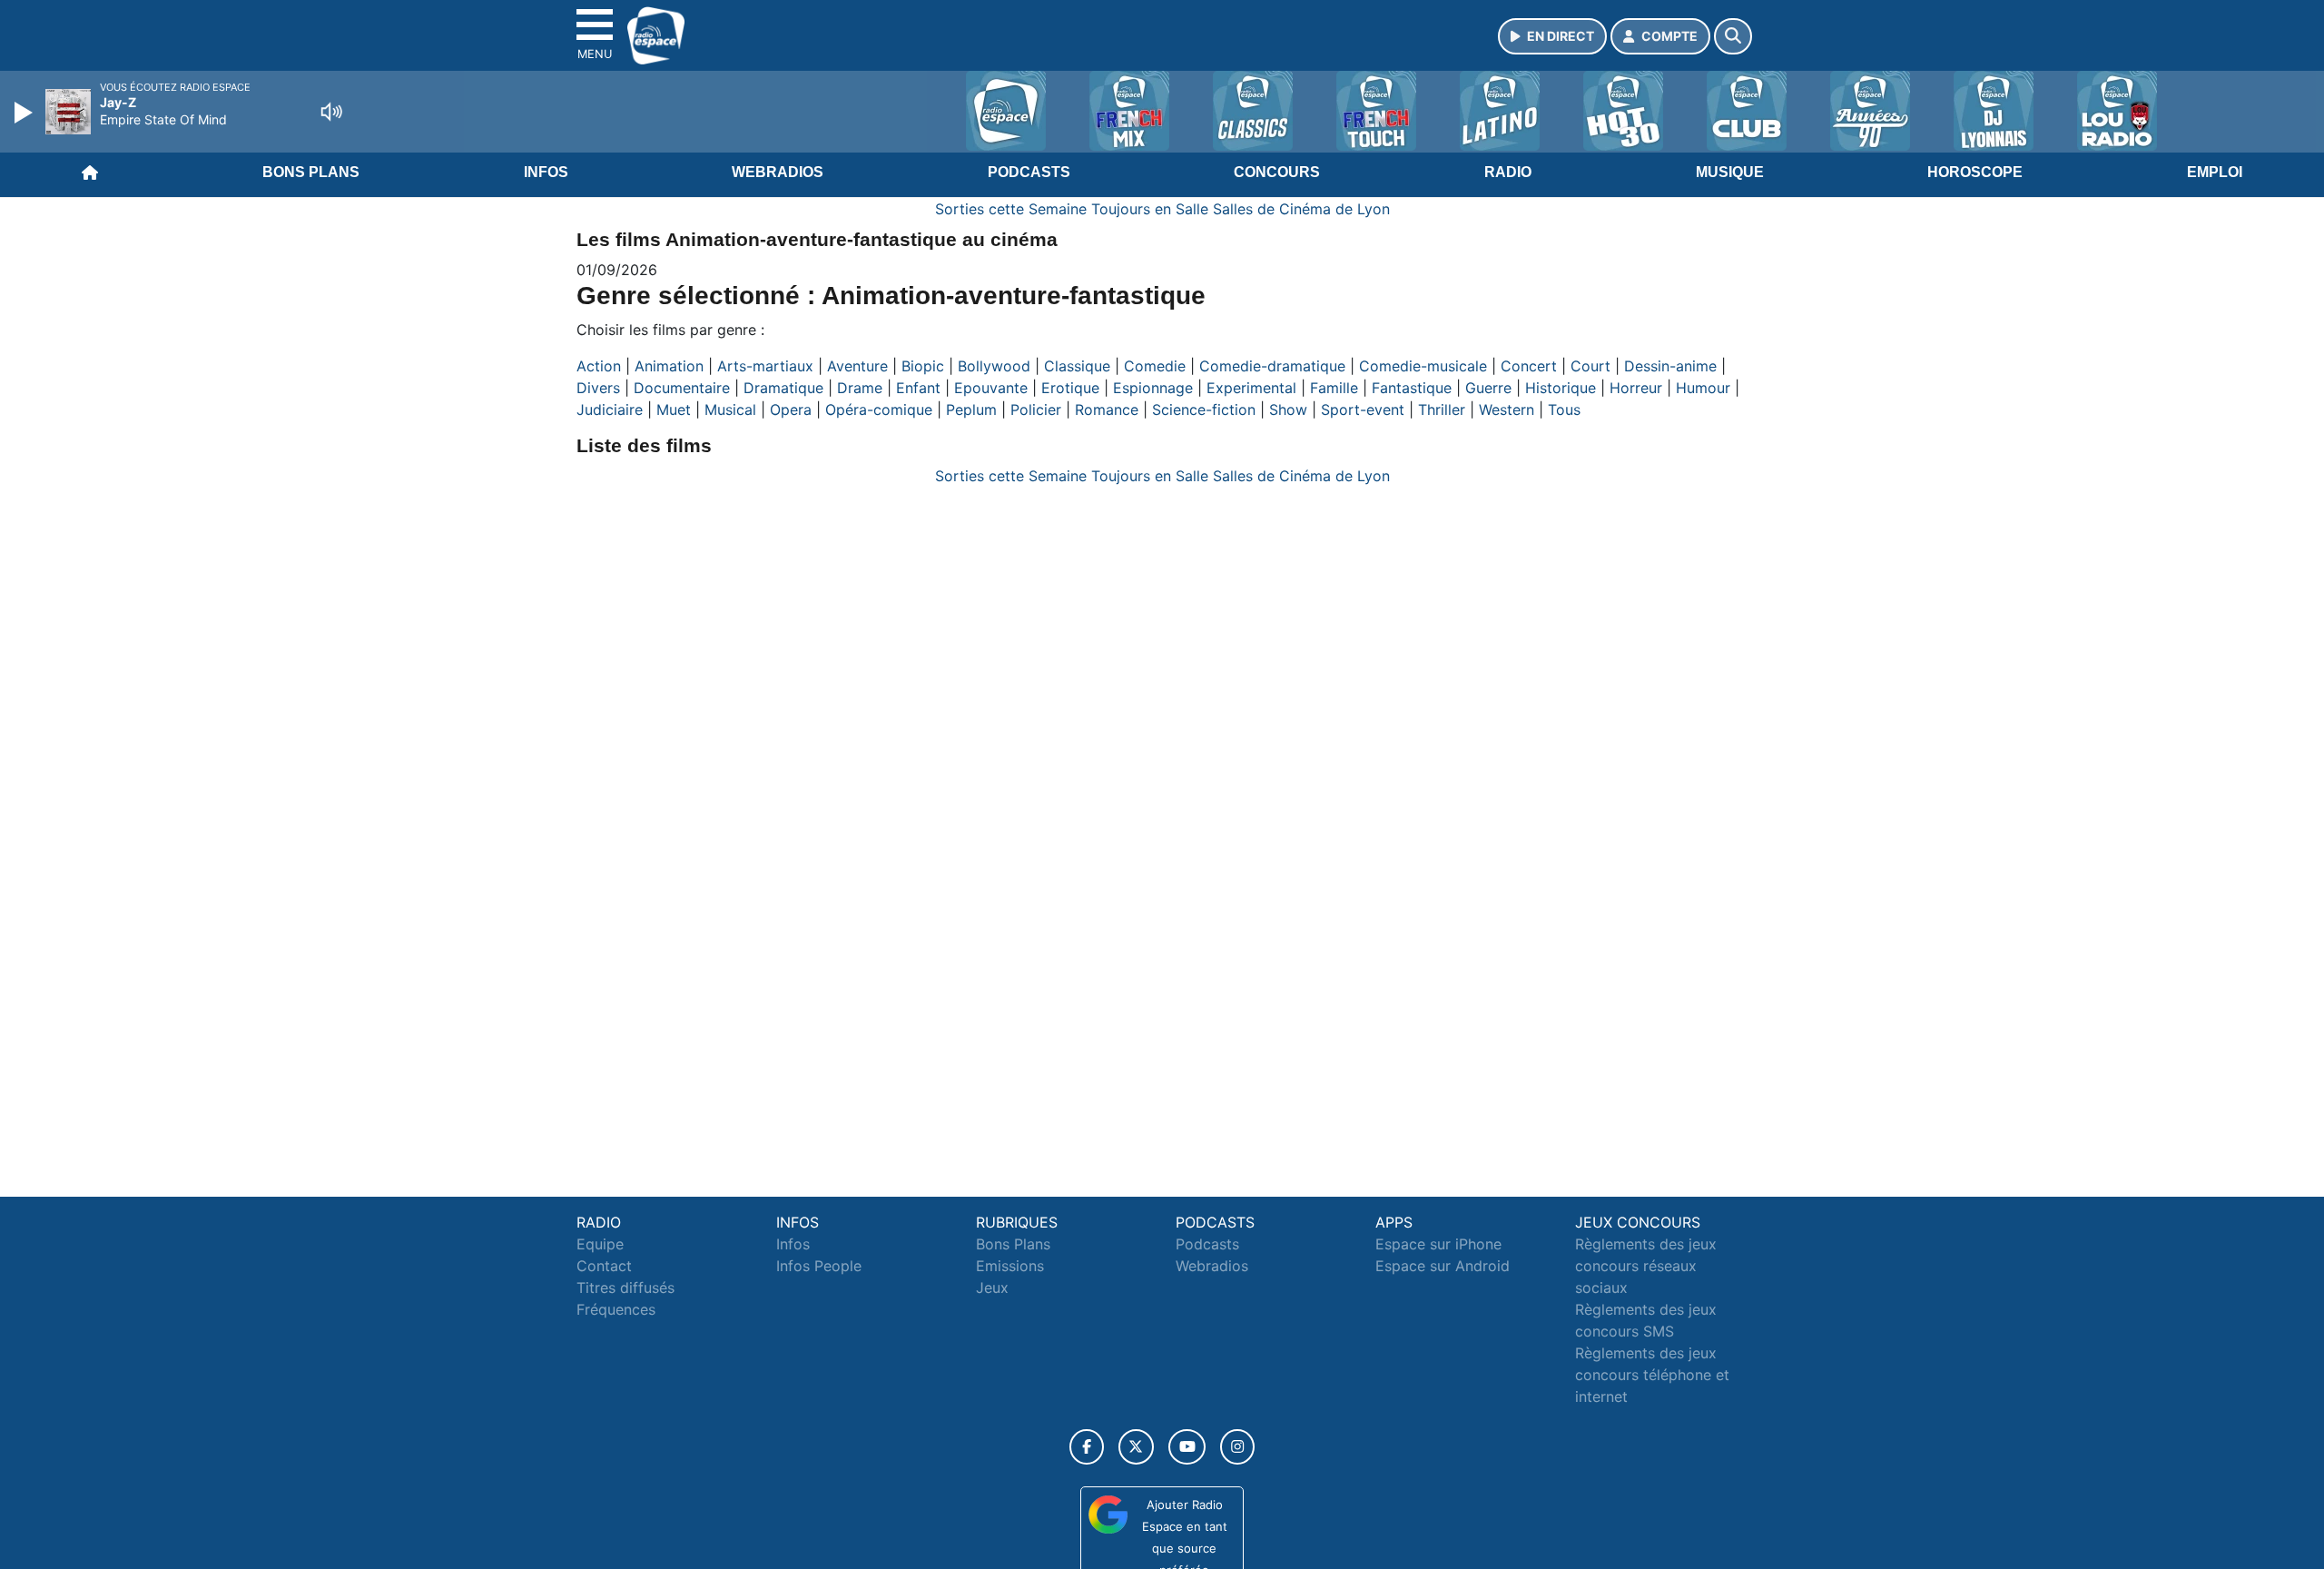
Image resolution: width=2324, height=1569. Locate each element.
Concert (1529, 366)
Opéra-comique (879, 410)
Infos (546, 172)
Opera (791, 410)
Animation (669, 366)
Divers (598, 388)
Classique (1077, 366)
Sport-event (1363, 410)
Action (599, 366)
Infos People (819, 1266)
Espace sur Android (1443, 1266)
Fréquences (616, 1309)
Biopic (923, 366)
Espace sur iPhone (1438, 1244)
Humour (1703, 388)
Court (1590, 366)
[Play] (25, 113)
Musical (730, 410)
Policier (1036, 410)
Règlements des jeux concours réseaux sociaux (1646, 1266)
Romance (1107, 410)
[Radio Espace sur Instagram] (1237, 1447)
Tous (1564, 410)
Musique (1730, 172)
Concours (1277, 172)
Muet (674, 410)
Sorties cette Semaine (1011, 209)
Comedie (1155, 366)
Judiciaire (610, 410)
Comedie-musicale (1423, 366)
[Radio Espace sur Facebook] (1087, 1447)
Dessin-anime (1670, 366)
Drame (860, 388)
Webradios (778, 172)
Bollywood (994, 366)
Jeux (992, 1288)
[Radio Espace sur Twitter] (1136, 1447)
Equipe (600, 1244)
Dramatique (783, 388)
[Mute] (331, 112)
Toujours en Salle (1150, 209)
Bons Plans (311, 172)
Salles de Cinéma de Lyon (1301, 209)
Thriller (1442, 410)
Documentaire (682, 388)
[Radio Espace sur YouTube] (1187, 1447)
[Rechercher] (1733, 36)
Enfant (918, 388)
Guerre (1488, 388)
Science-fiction (1204, 410)
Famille (1334, 388)
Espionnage (1153, 388)
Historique (1561, 388)
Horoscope (1975, 172)
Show (1288, 410)
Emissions (1010, 1266)
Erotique (1070, 388)
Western (1507, 410)
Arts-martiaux (765, 366)
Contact (604, 1266)
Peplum (971, 410)
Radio (1508, 172)
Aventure (857, 366)
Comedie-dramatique (1272, 366)
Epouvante (991, 388)
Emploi (2215, 172)
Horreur (1636, 388)
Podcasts (1029, 172)
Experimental (1251, 388)
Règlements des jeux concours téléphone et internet (1652, 1375)
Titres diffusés (625, 1288)
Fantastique (1412, 388)
